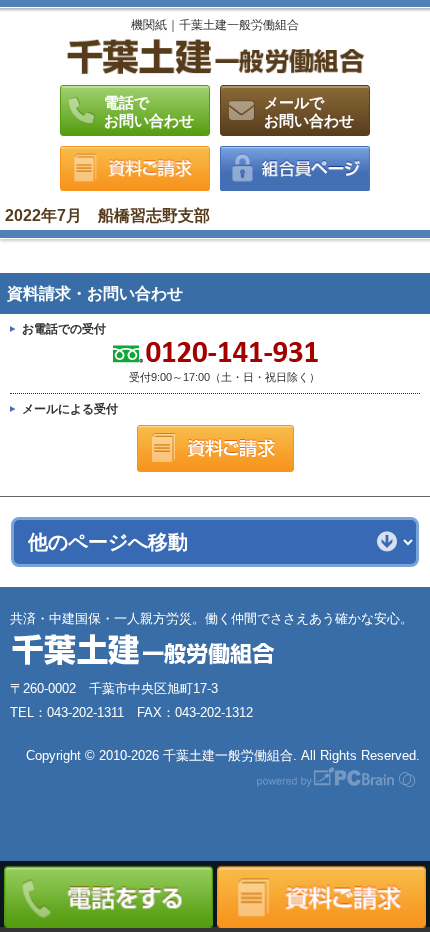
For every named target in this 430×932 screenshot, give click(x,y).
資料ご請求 (135, 168)
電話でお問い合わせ (149, 111)
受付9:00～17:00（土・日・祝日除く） (165, 363)
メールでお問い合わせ (309, 111)
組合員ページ (295, 168)
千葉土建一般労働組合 (215, 56)
